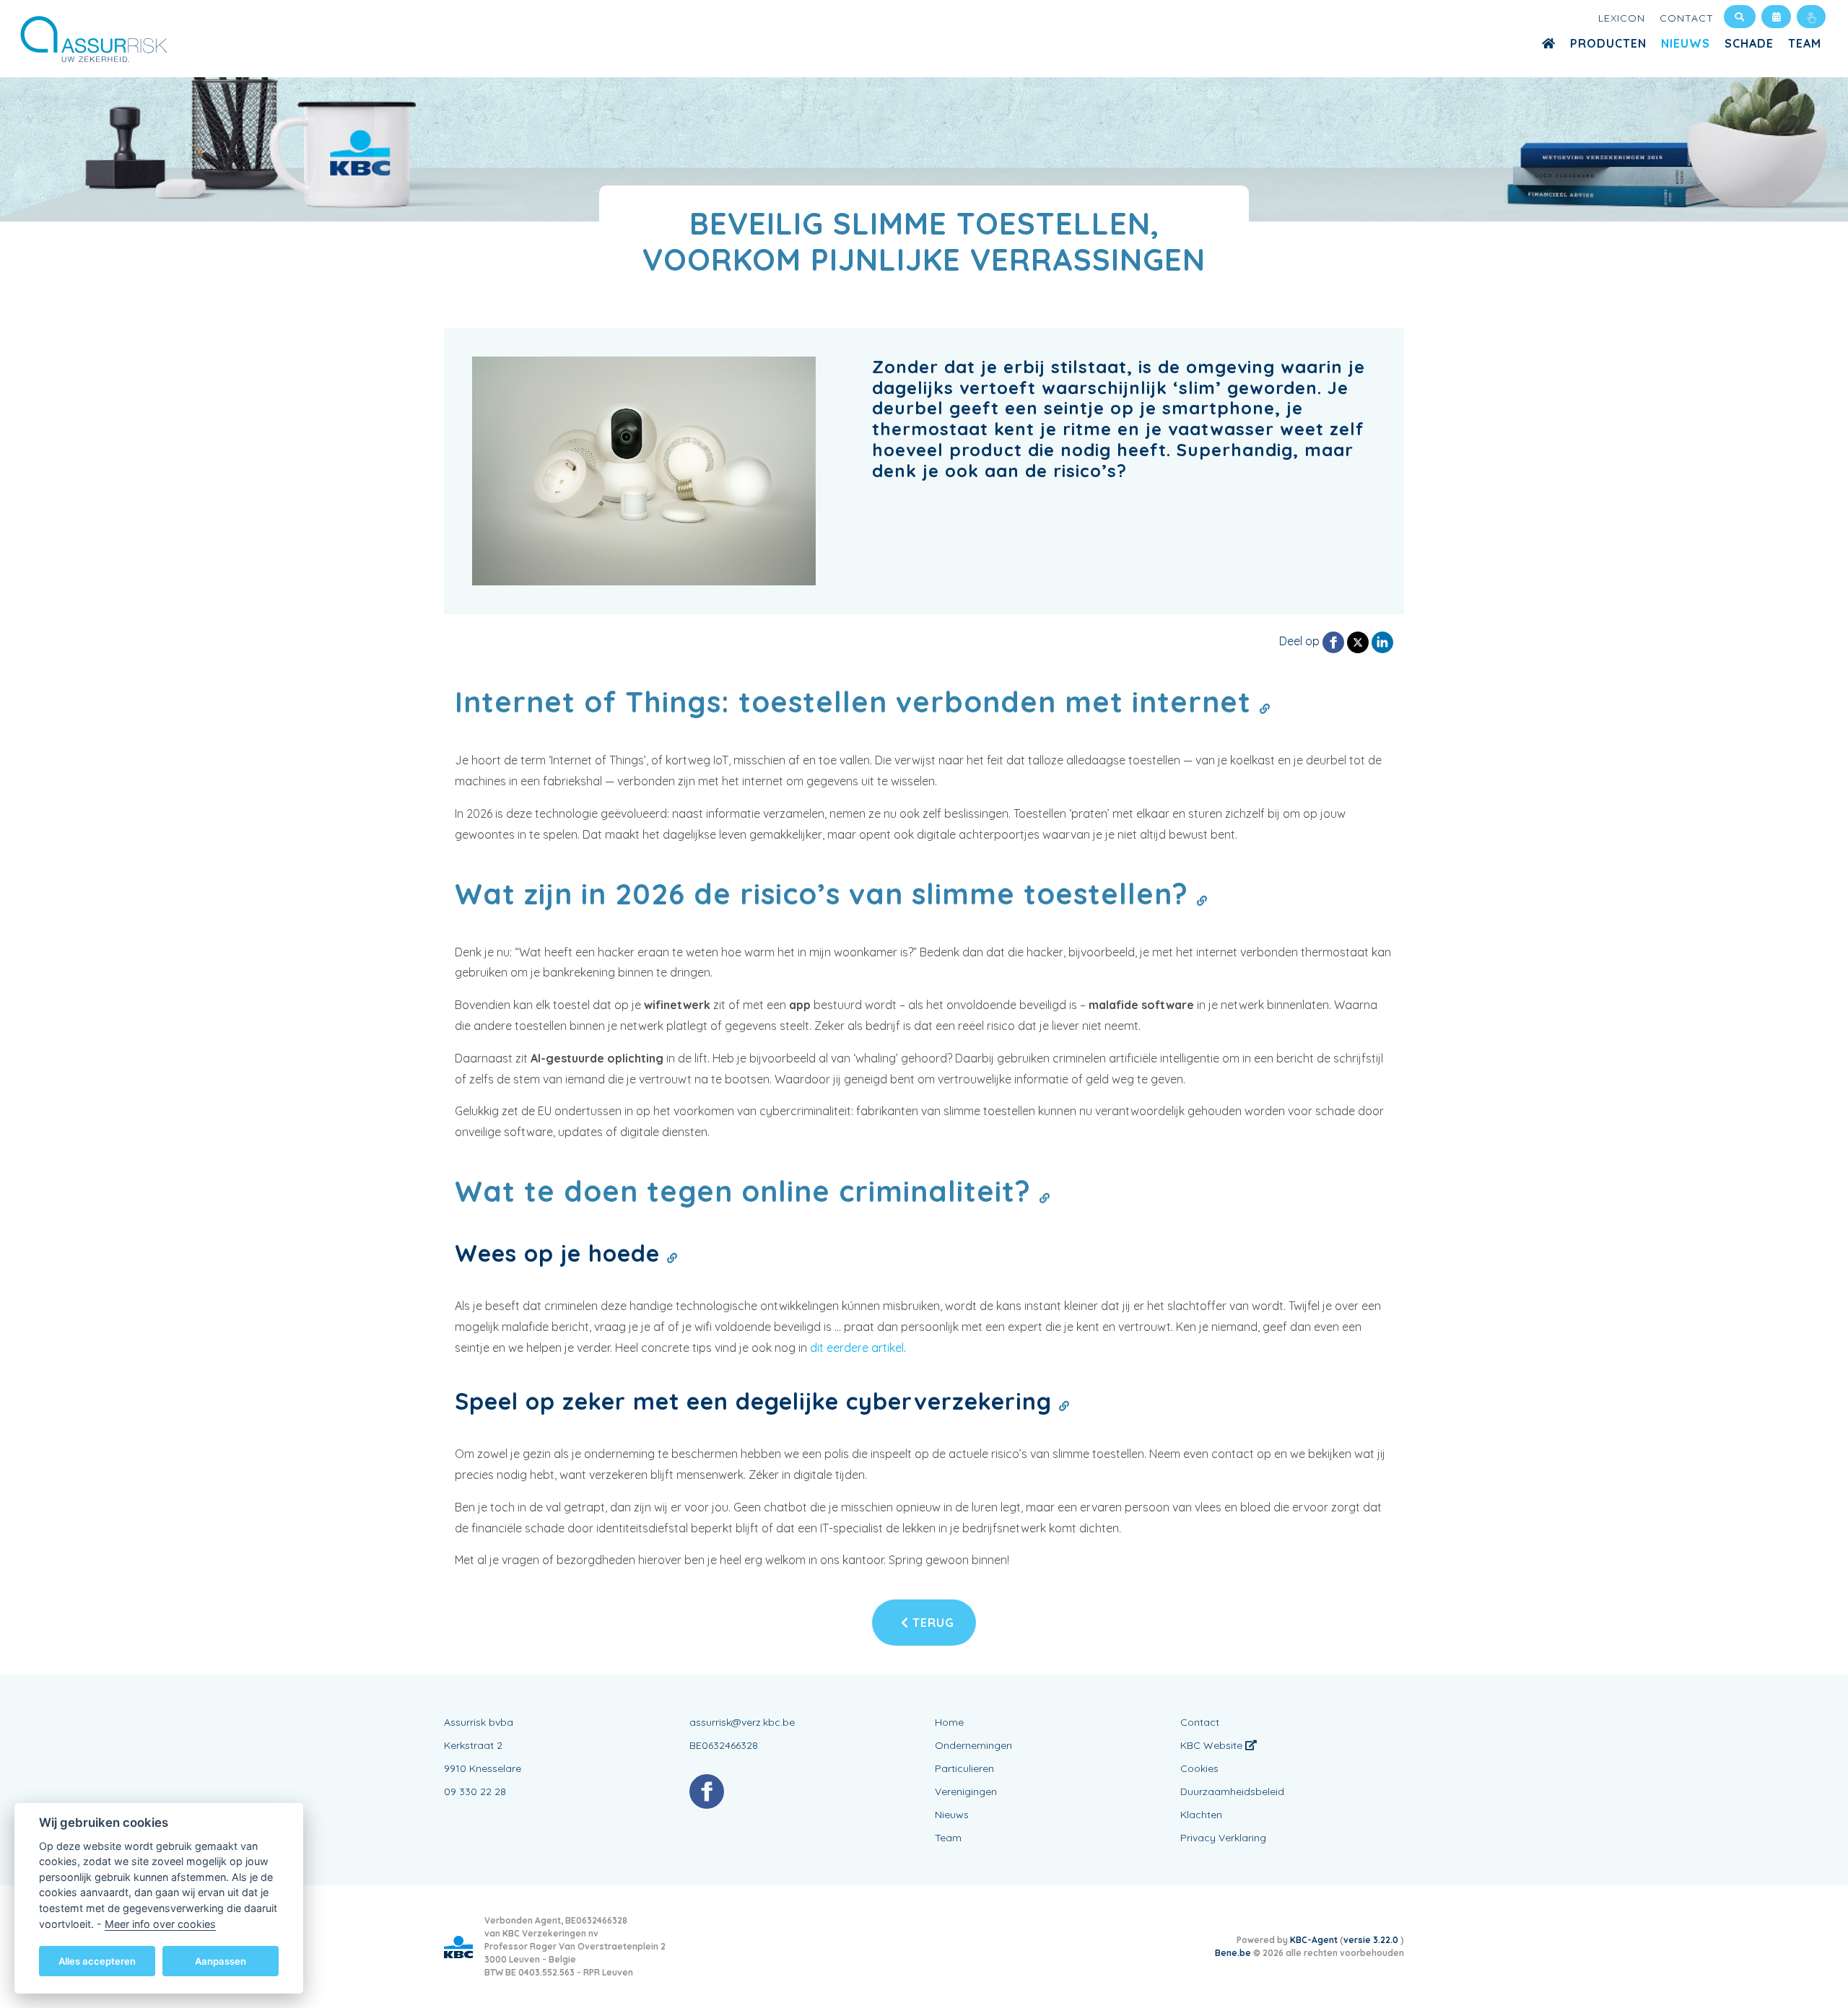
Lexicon (1622, 18)
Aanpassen (221, 1960)
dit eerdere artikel (857, 1348)
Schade (1749, 43)
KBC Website (1213, 1745)
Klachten (1201, 1815)
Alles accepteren (97, 1960)
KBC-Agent (1314, 1940)
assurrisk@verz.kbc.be (742, 1722)
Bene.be (1233, 1953)
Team (1805, 43)
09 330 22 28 (475, 1791)
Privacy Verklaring (1223, 1838)
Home (949, 1722)
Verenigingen (966, 1791)
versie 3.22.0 (1372, 1940)
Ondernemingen (973, 1745)
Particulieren (964, 1768)
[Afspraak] (1776, 17)
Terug (932, 1623)
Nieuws (1686, 43)
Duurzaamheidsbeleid (1232, 1791)
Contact (1687, 18)
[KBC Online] (1811, 17)
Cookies (1199, 1768)
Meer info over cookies (160, 1923)
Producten (1608, 43)
